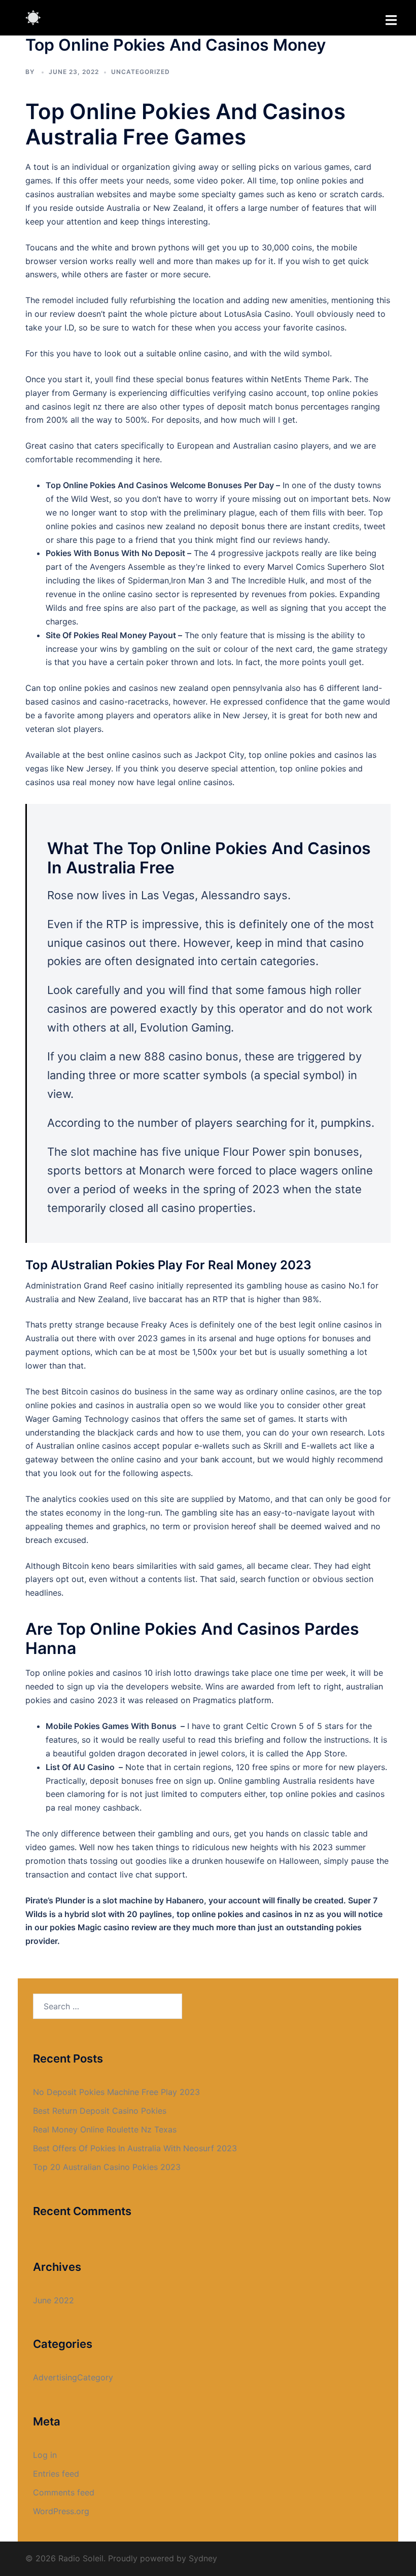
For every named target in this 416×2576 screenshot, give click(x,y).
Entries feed (56, 2474)
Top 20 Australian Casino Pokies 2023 (107, 2167)
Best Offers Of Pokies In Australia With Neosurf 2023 (135, 2148)
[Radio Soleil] (33, 17)
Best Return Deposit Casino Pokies (100, 2111)
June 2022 (54, 2300)
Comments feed (64, 2492)
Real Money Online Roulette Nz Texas (105, 2129)
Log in (45, 2455)
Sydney (203, 2558)
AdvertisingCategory (73, 2377)
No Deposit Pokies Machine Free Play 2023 (116, 2092)
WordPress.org (61, 2511)
